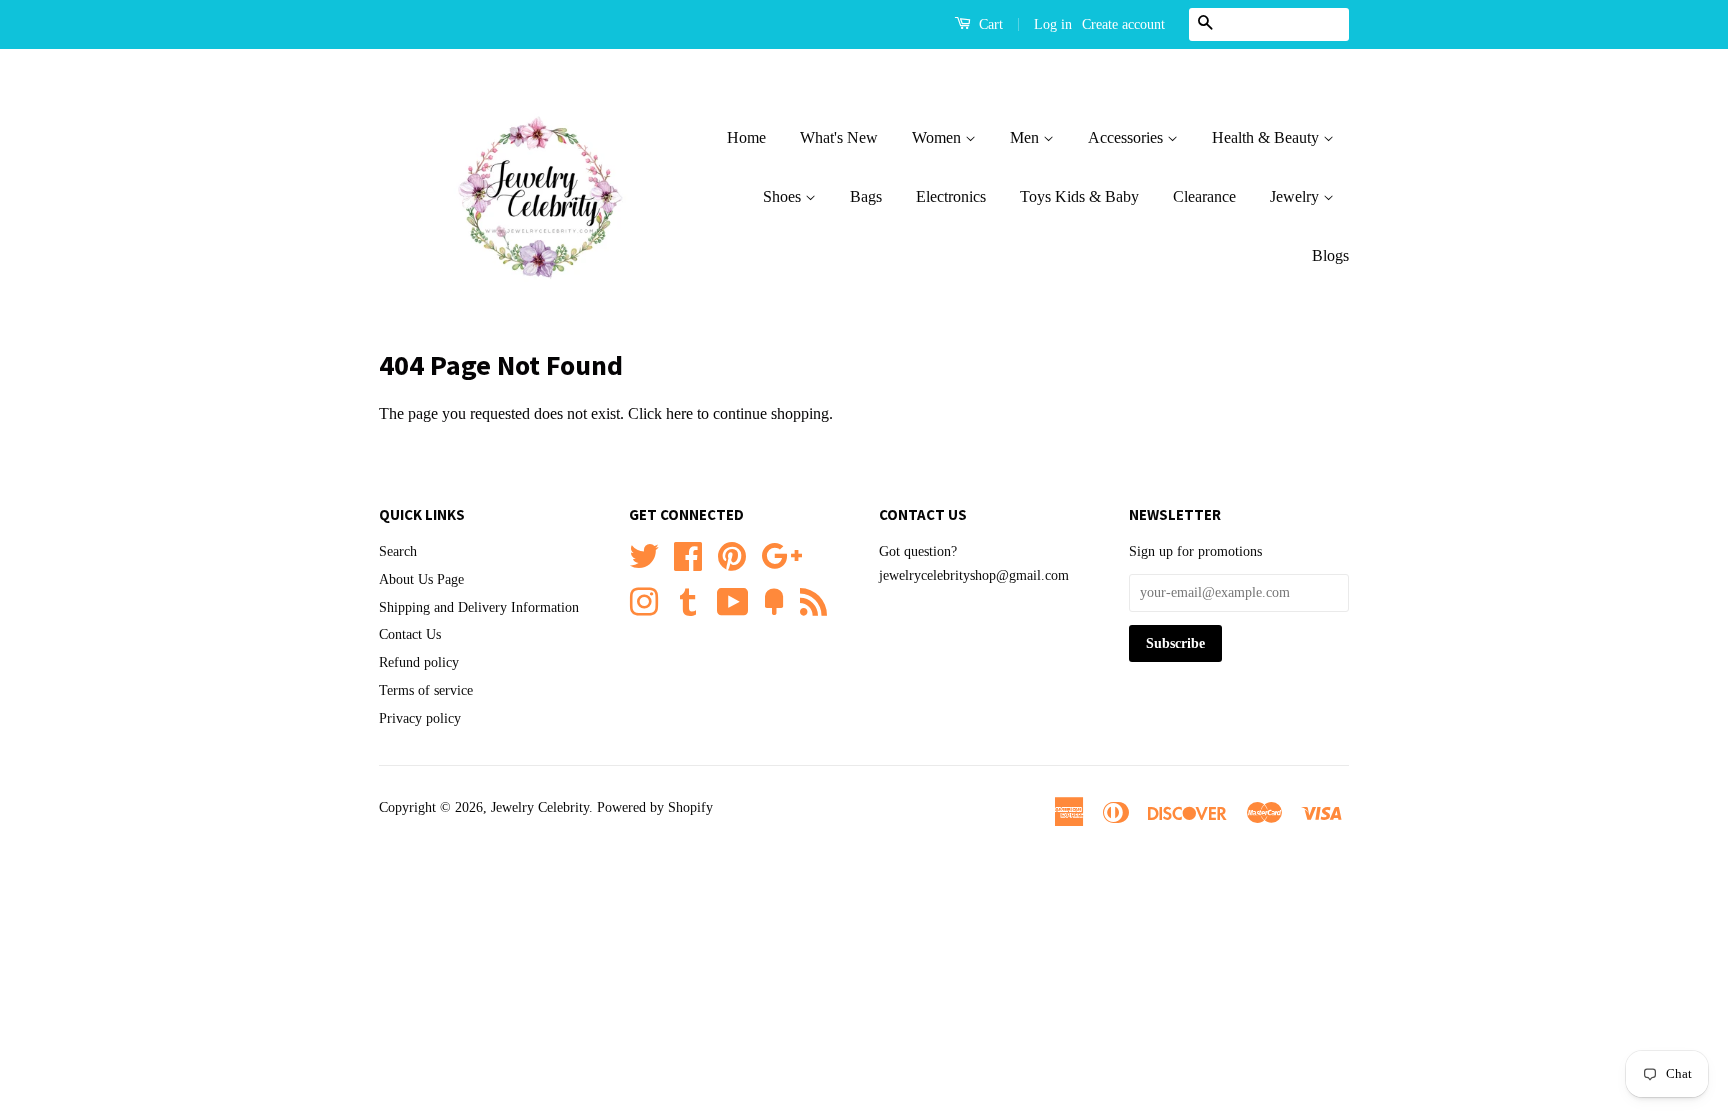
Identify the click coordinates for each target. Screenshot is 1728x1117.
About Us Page (421, 579)
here (679, 413)
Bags (866, 196)
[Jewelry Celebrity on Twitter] (644, 553)
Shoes (784, 196)
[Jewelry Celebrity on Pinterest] (732, 553)
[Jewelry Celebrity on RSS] (813, 599)
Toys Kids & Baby (1079, 196)
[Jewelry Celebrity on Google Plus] (781, 553)
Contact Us (410, 634)
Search (398, 551)
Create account (1123, 24)
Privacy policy (420, 718)
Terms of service (426, 690)
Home (746, 137)
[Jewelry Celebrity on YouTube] (733, 599)
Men (1026, 137)
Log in (1053, 24)
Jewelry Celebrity (540, 807)
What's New (839, 137)
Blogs (1330, 255)
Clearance (1204, 196)
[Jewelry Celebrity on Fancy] (774, 599)
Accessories (1127, 137)
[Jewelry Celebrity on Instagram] (644, 599)
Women (938, 137)
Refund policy (419, 662)
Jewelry (1296, 196)
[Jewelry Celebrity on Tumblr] (688, 599)
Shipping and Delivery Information (479, 607)
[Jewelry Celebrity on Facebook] (688, 553)
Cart (989, 24)
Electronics (951, 196)
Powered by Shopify (655, 807)
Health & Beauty (1267, 137)
